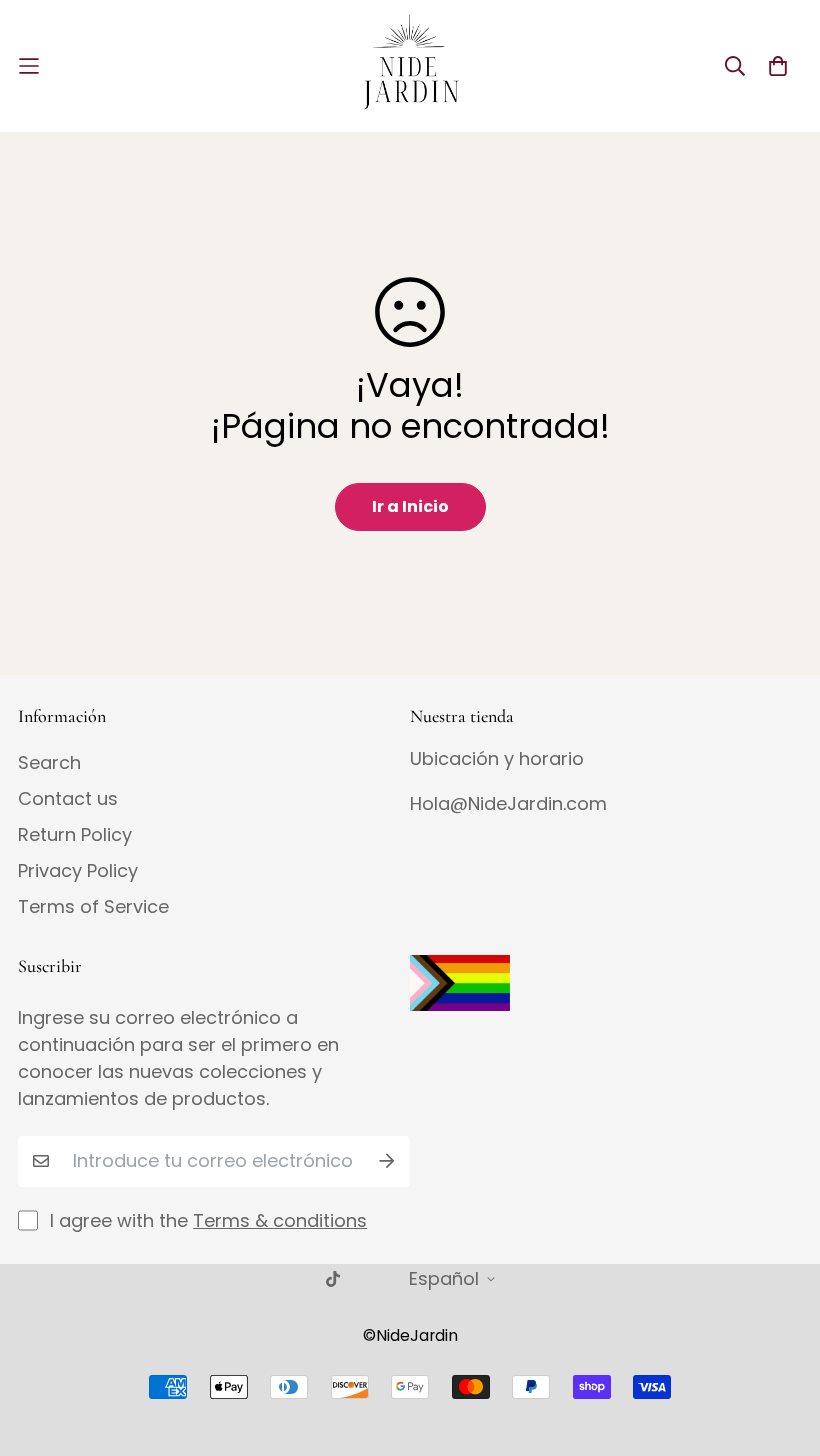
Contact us (68, 799)
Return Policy (75, 835)
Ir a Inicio (410, 506)
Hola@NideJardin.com (508, 803)
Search (49, 763)
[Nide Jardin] (410, 66)
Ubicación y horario (497, 758)
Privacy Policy (78, 871)
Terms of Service (93, 907)
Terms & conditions (280, 1220)
